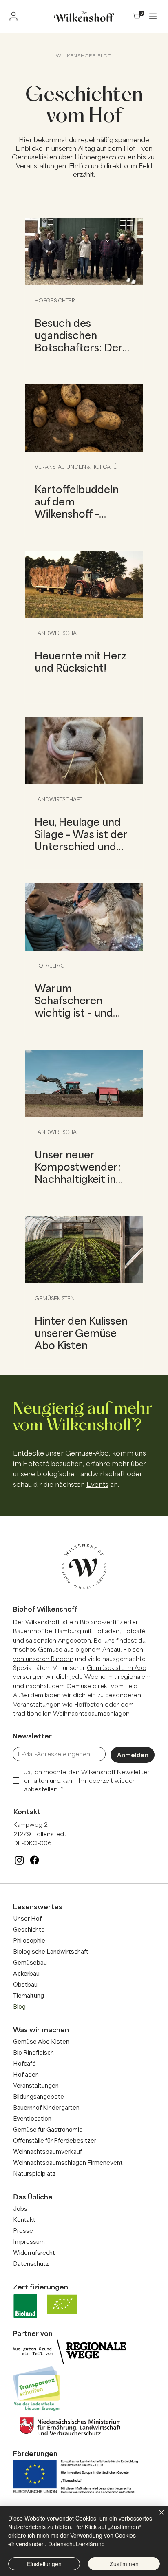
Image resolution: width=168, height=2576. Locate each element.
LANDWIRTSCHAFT (59, 633)
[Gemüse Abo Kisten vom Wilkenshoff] (84, 1249)
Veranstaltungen (37, 1704)
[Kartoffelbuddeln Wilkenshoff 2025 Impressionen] (84, 418)
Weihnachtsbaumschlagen (91, 1713)
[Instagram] (19, 1860)
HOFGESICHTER (55, 300)
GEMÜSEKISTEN (55, 1298)
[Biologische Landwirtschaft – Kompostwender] (84, 1083)
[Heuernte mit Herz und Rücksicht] (84, 584)
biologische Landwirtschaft (81, 1473)
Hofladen (106, 1631)
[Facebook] (34, 1860)
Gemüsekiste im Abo (117, 1667)
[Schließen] (157, 2517)
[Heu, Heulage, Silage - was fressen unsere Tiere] (84, 751)
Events (97, 1484)
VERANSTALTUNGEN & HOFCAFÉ (76, 467)
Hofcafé (36, 1463)
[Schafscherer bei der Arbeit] (84, 917)
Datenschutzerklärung (76, 2544)
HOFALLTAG (50, 966)
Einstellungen (44, 2564)
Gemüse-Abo (87, 1453)
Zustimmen (124, 2564)
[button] (153, 16)
